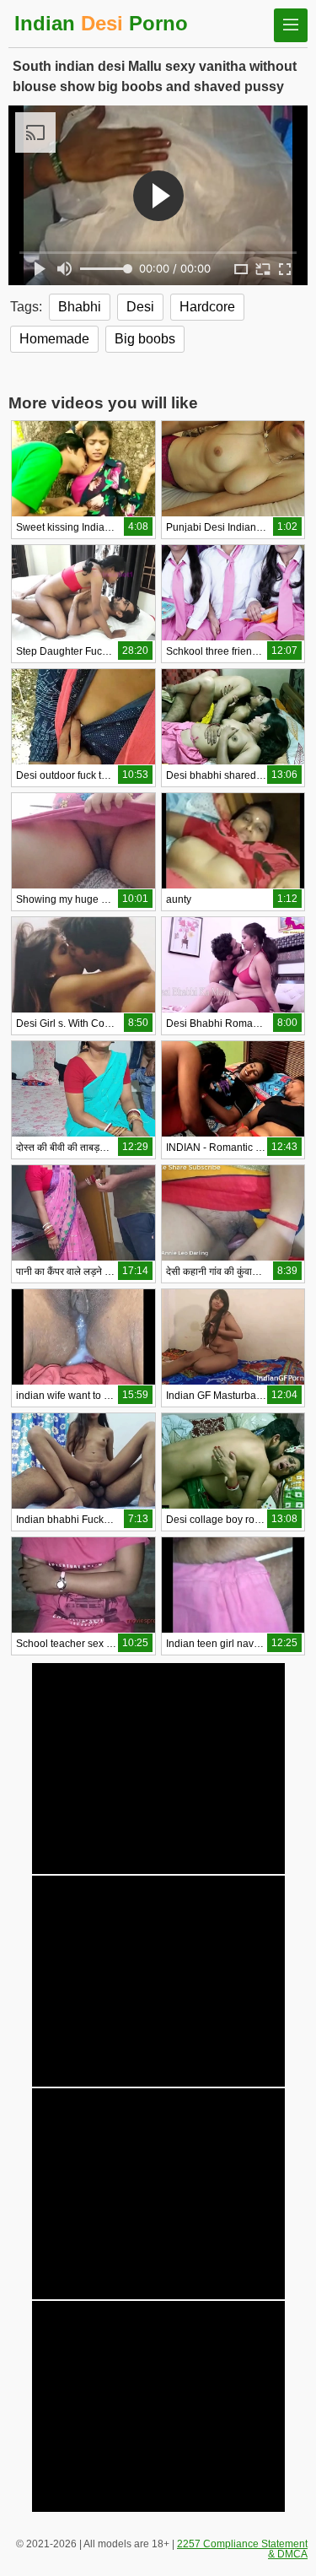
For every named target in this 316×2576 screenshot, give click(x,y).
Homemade (54, 339)
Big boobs (145, 339)
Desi (140, 307)
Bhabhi (80, 307)
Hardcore (207, 307)
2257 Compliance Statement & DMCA (242, 2549)
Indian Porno (101, 23)
